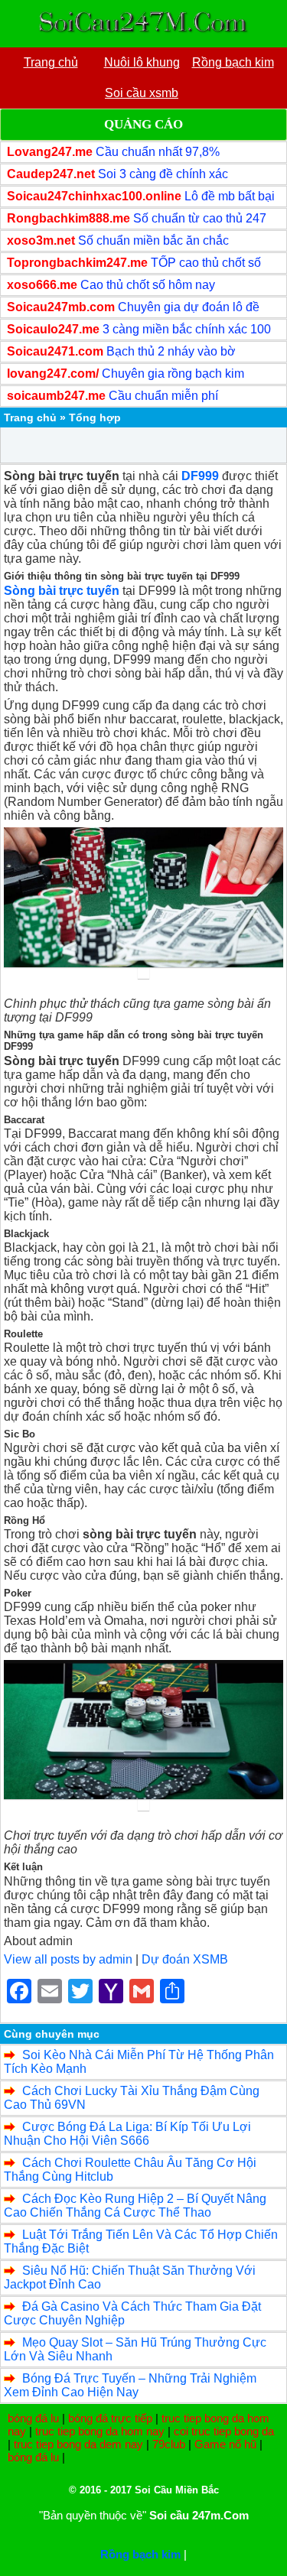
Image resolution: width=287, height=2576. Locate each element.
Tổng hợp (95, 417)
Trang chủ (30, 417)
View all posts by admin (68, 1959)
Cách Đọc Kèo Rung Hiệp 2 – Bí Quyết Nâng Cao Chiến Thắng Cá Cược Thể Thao (135, 2206)
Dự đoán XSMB (185, 1959)
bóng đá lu (33, 2418)
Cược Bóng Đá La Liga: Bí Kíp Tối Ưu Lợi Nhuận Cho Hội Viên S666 (127, 2134)
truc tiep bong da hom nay (100, 2431)
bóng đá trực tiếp (110, 2418)
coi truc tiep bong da (224, 2431)
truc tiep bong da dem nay (78, 2444)
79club (169, 2444)
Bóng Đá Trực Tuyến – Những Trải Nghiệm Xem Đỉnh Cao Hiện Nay (130, 2385)
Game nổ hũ (225, 2444)
